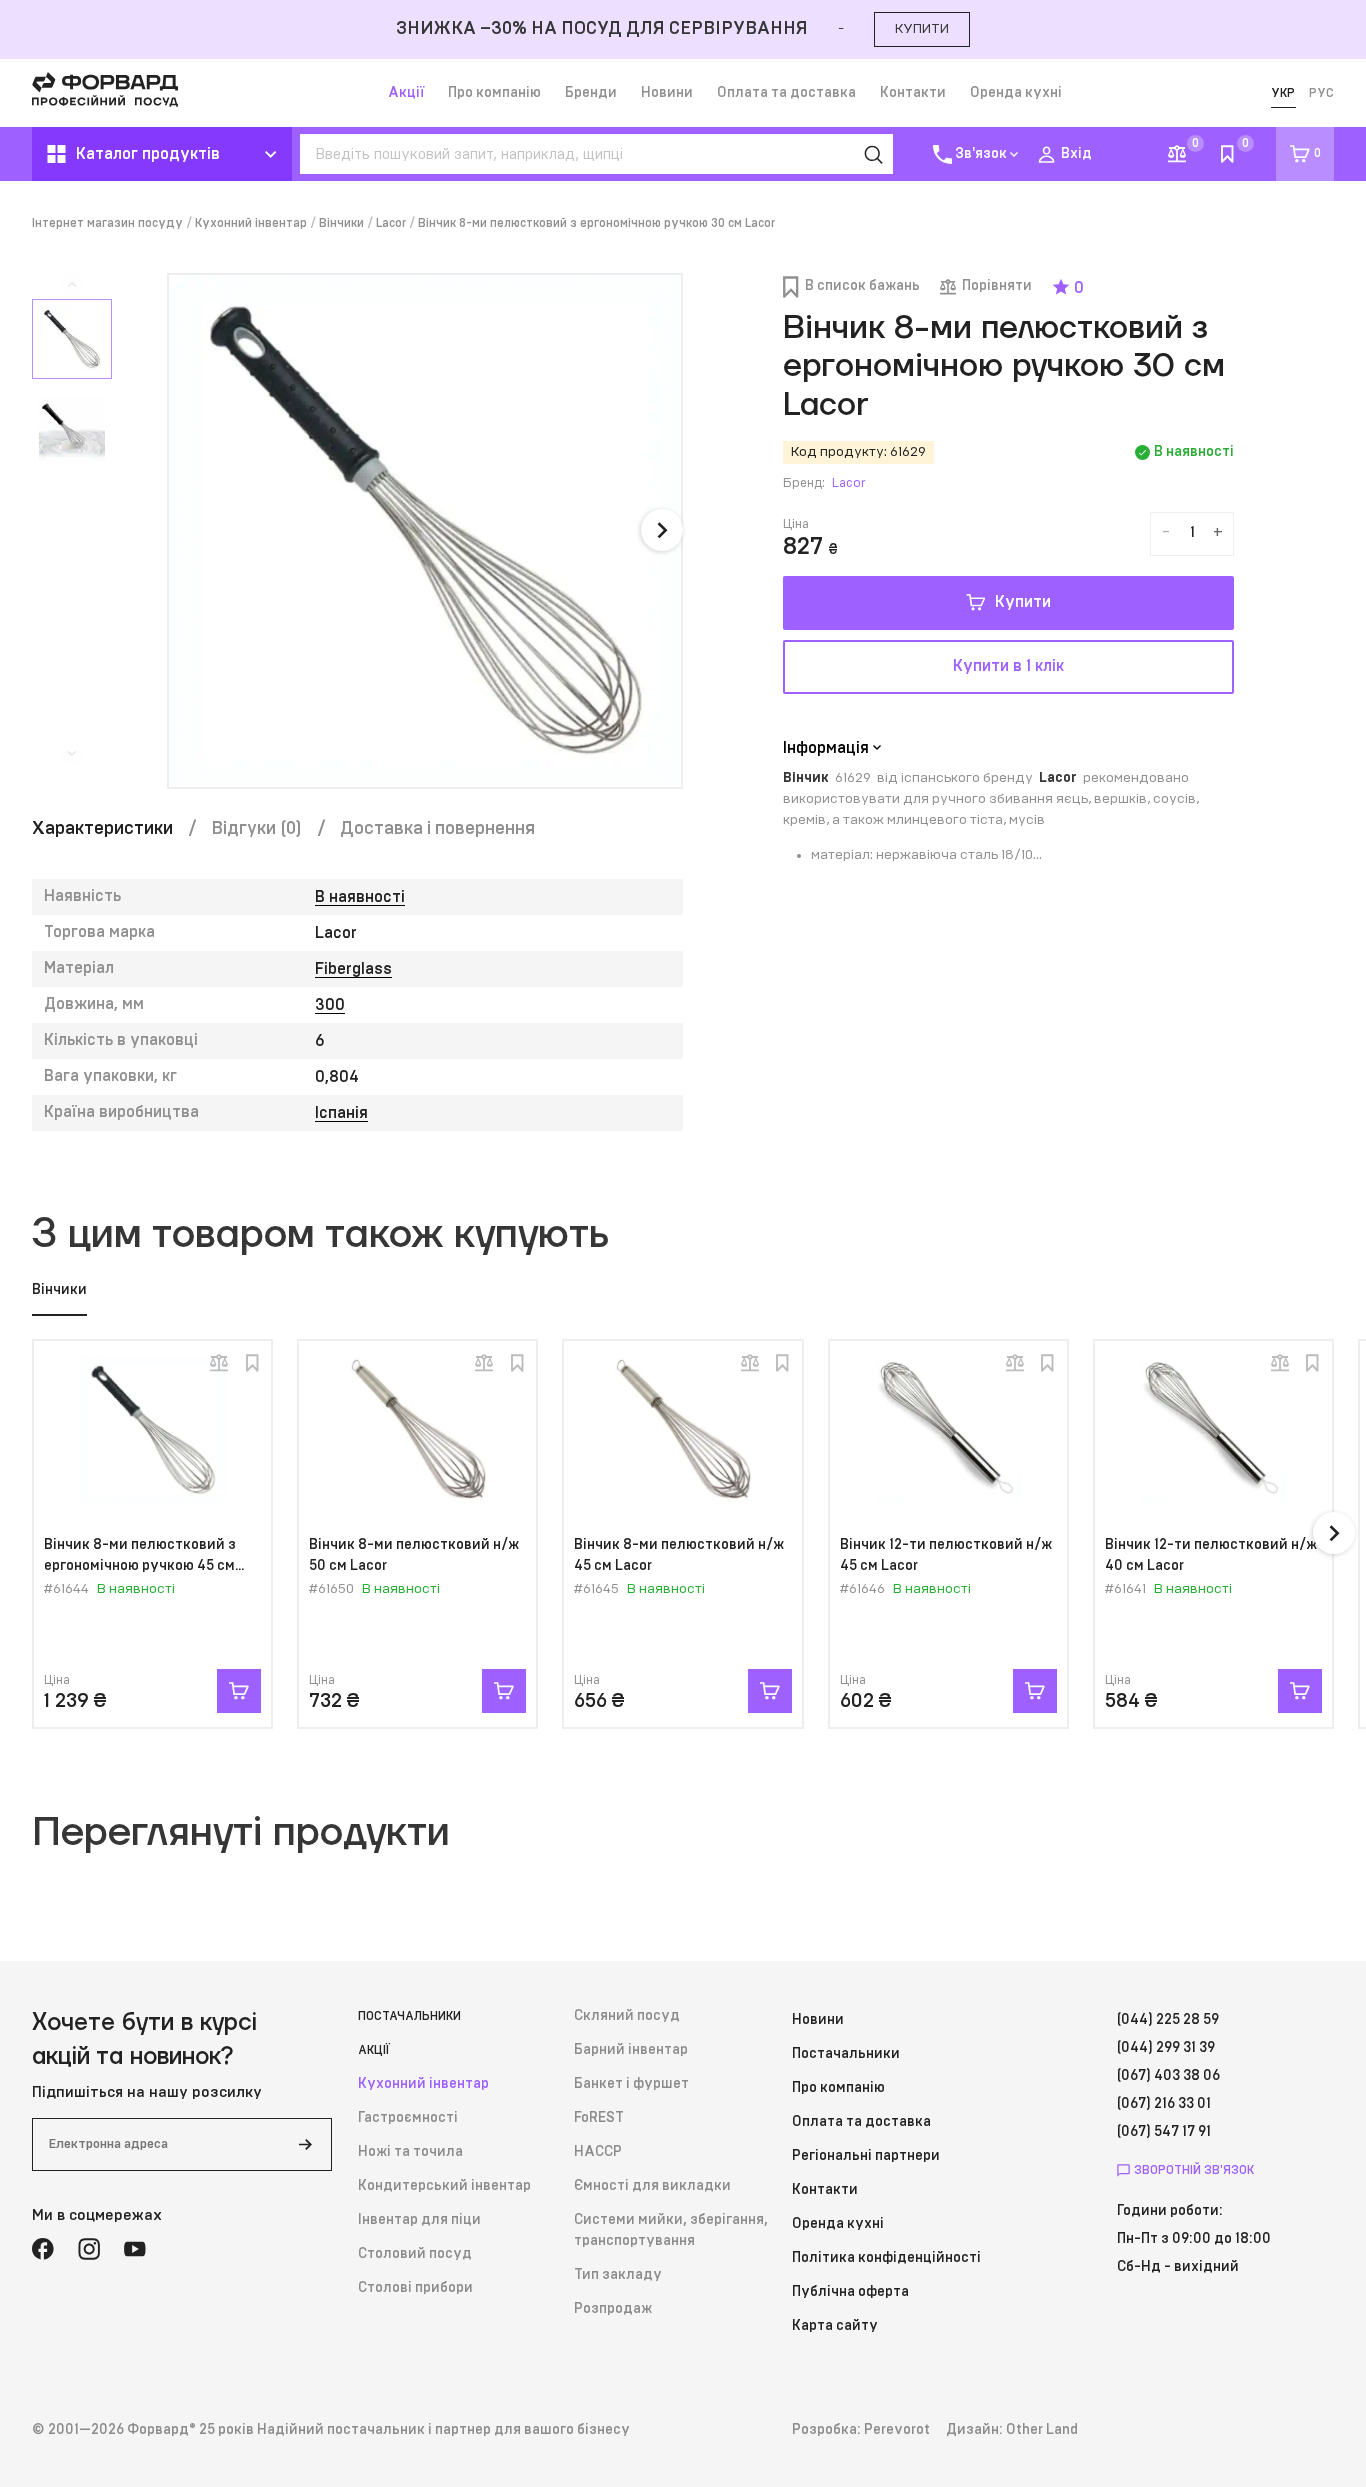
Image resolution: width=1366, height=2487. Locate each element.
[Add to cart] (239, 1691)
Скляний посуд (627, 2016)
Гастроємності (408, 2118)
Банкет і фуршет (631, 2084)
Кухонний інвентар (251, 223)
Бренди (591, 93)
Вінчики (341, 223)
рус (1321, 93)
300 (330, 1005)
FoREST (599, 2118)
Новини (667, 93)
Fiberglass (353, 969)
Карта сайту (835, 2326)
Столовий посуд (415, 2254)
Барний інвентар (631, 2050)
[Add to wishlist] (252, 1363)
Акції (406, 93)
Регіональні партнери (866, 2156)
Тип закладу (618, 2275)
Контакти (913, 93)
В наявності (360, 897)
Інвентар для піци (419, 2220)
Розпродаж (613, 2309)
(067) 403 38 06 (1168, 2076)
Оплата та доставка (786, 93)
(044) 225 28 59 (1168, 2020)
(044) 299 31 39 (1166, 2048)
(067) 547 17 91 (1164, 2132)
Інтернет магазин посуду (107, 223)
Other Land (1042, 2430)
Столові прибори (415, 2288)
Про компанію (494, 93)
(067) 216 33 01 (1164, 2104)
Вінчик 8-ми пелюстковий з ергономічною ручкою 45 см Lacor (140, 1566)
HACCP (598, 2152)
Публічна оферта (850, 2292)
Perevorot (897, 2430)
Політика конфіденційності (886, 2258)
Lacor (391, 223)
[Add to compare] (219, 1363)
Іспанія (341, 1113)
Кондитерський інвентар (444, 2186)
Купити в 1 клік (1008, 666)
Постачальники (409, 2016)
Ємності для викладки (652, 2186)
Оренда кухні (1016, 93)
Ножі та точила (410, 2152)
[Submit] (305, 2144)
